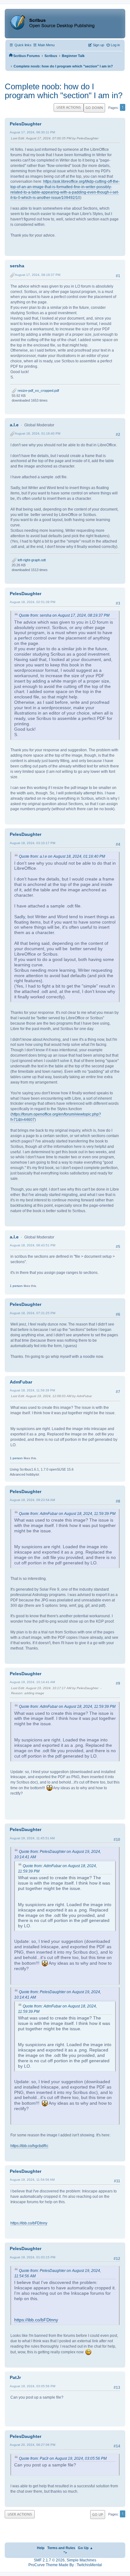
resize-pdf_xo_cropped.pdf (38, 391)
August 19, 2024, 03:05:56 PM (32, 2386)
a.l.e (14, 425)
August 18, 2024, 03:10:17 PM (32, 843)
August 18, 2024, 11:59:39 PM (32, 1390)
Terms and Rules (61, 2548)
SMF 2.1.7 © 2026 (49, 2560)
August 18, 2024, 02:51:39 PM (32, 602)
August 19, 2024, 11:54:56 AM (32, 2180)
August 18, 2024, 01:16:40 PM (38, 433)
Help (41, 2548)
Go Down (94, 108)
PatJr (15, 2377)
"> (65, 2553)
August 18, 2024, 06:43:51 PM (32, 1245)
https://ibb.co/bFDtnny (29, 2223)
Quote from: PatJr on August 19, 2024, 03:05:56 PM (63, 2458)
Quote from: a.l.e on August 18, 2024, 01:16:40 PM (62, 856)
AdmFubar (21, 1382)
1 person (16, 1286)
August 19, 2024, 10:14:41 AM (32, 1682)
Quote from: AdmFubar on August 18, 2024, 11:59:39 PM (67, 1514)
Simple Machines (81, 2560)
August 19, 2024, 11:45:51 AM (32, 1838)
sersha (17, 266)
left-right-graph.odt (31, 560)
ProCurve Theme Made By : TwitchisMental (65, 2565)
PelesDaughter (26, 124)
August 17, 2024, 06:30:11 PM (32, 132)
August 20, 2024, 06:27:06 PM (32, 2445)
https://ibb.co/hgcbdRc (29, 2146)
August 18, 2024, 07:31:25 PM (32, 1313)
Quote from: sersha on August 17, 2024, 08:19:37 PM (64, 615)
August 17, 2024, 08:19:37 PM (38, 275)
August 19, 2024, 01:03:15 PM (32, 2257)
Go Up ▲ (86, 2548)
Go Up (98, 2514)
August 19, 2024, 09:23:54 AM (32, 1500)
